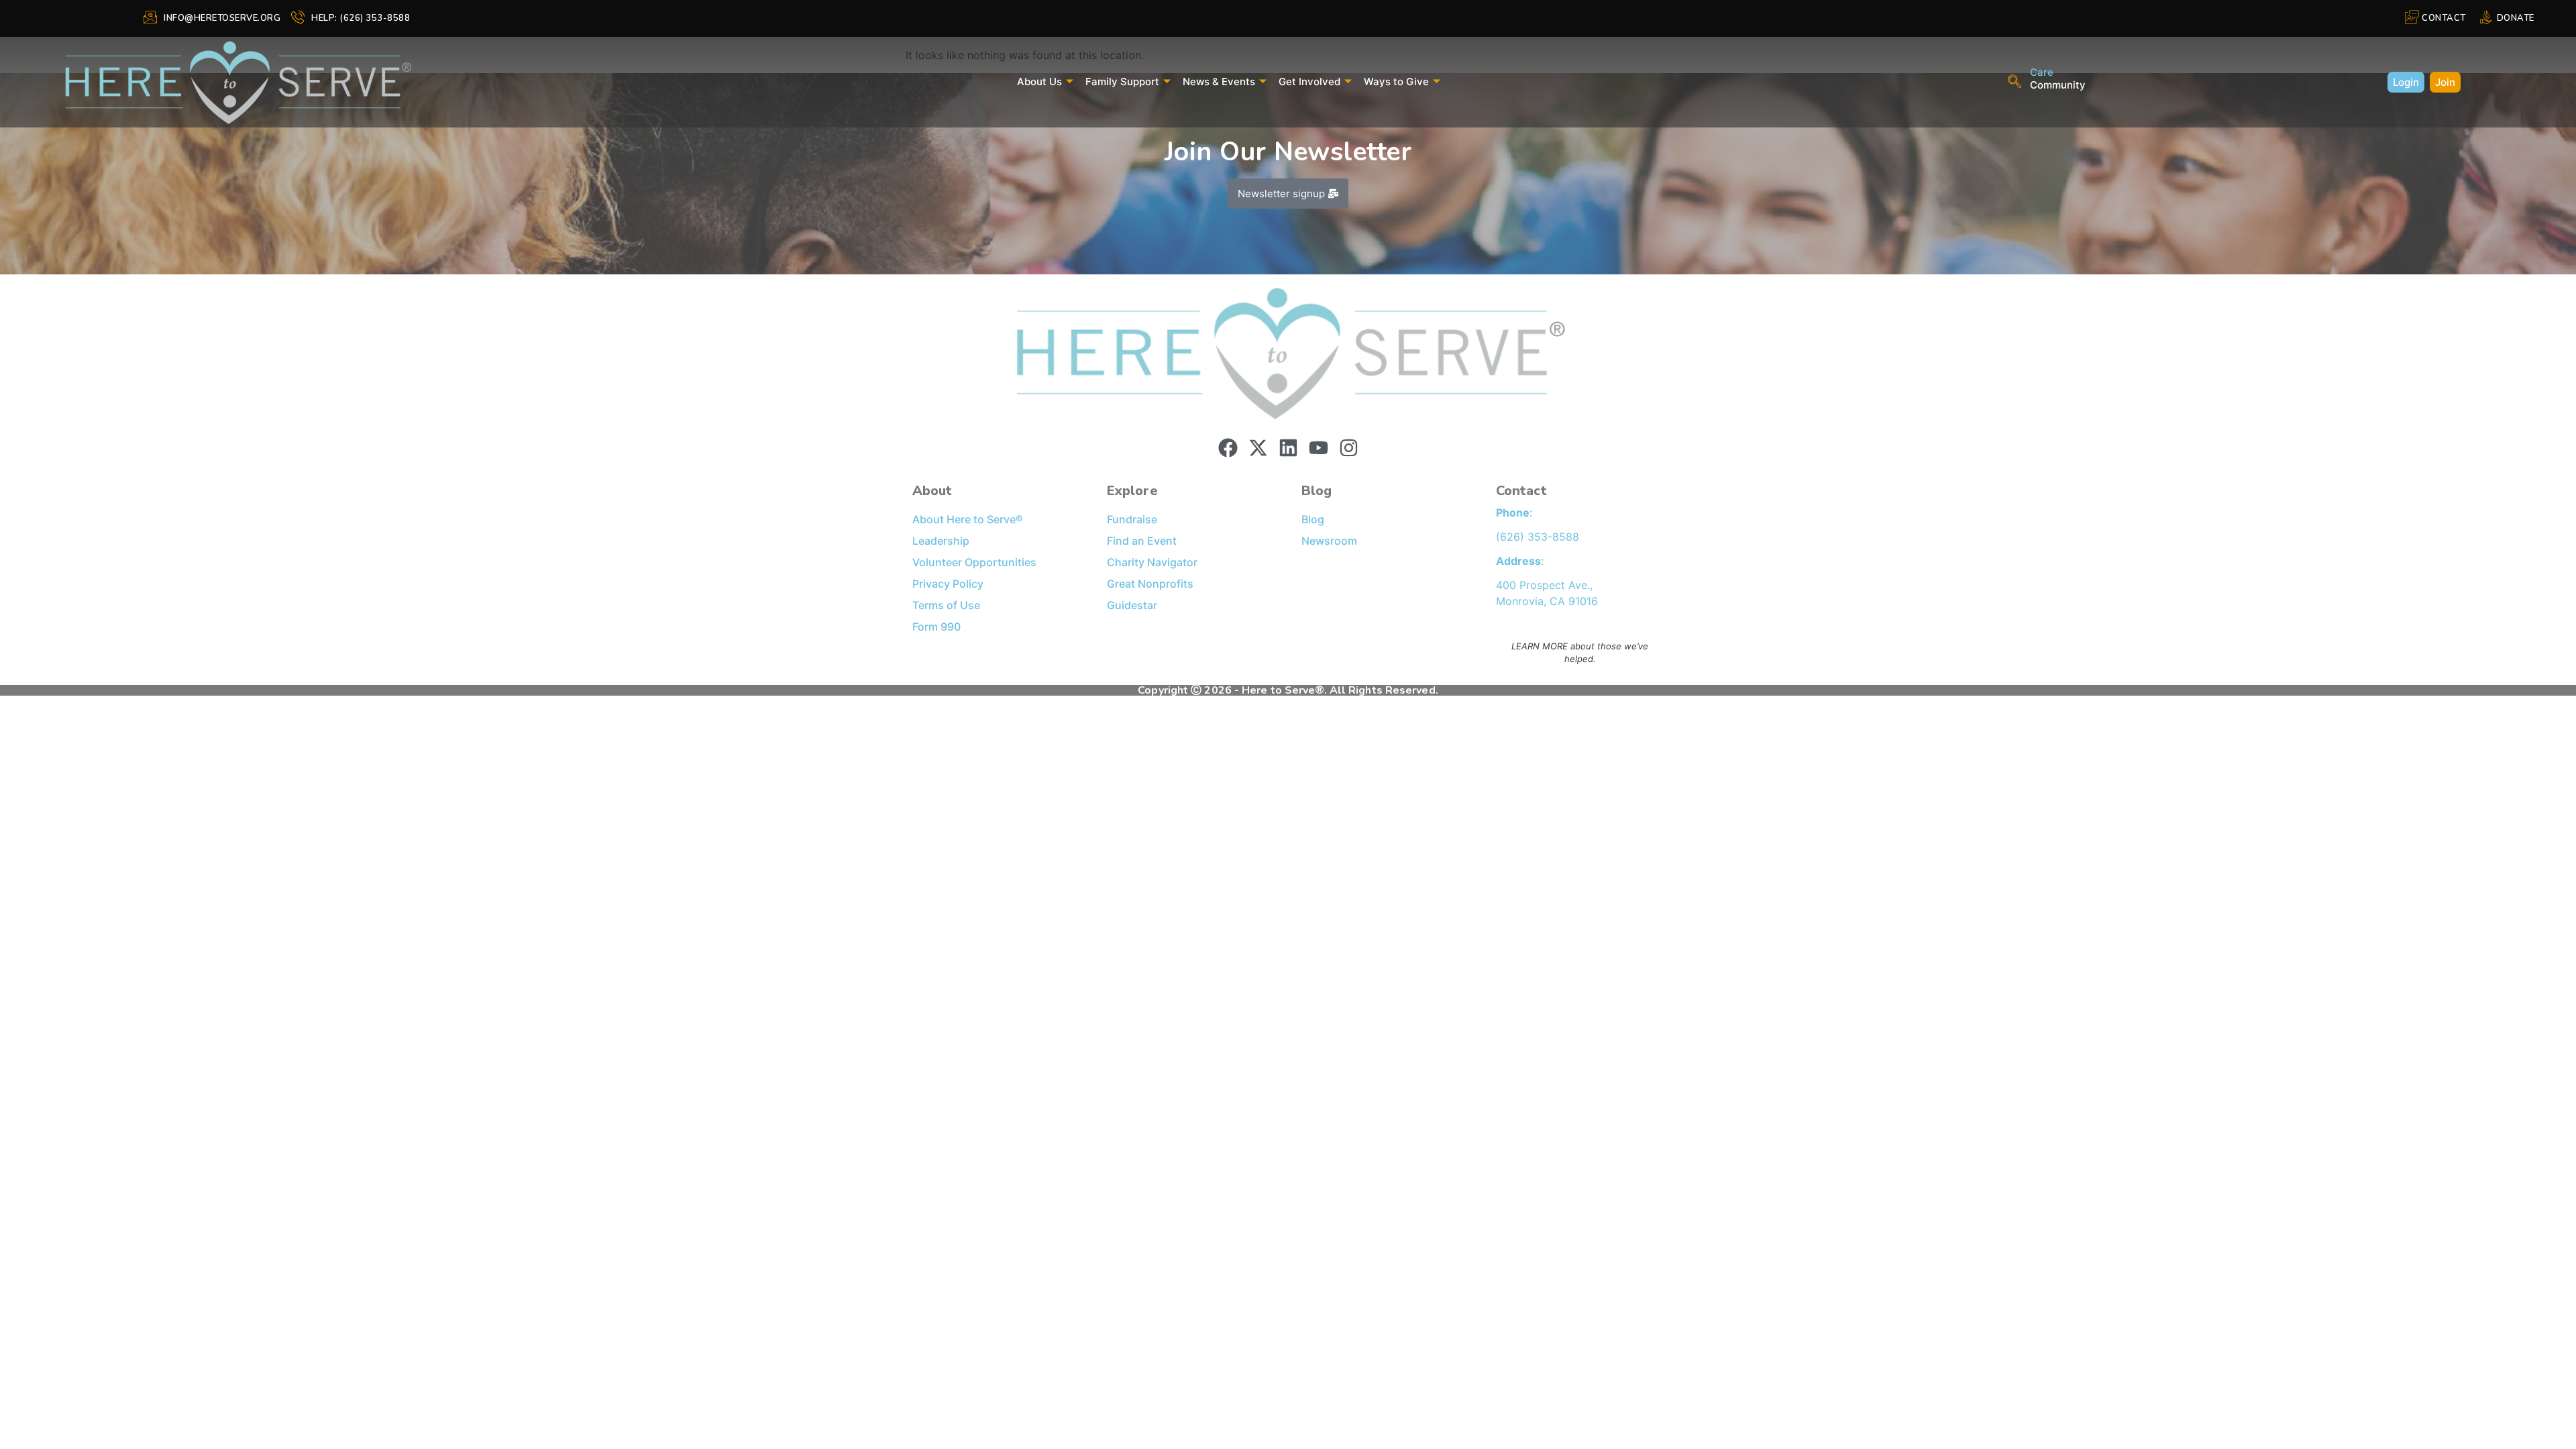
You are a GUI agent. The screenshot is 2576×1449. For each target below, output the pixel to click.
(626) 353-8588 (1538, 537)
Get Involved (1309, 82)
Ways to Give (1396, 82)
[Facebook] (1228, 448)
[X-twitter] (1258, 448)
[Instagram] (1349, 448)
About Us (1039, 82)
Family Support (1122, 82)
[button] (2015, 83)
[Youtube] (1319, 448)
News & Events (1219, 82)
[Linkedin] (1288, 448)
